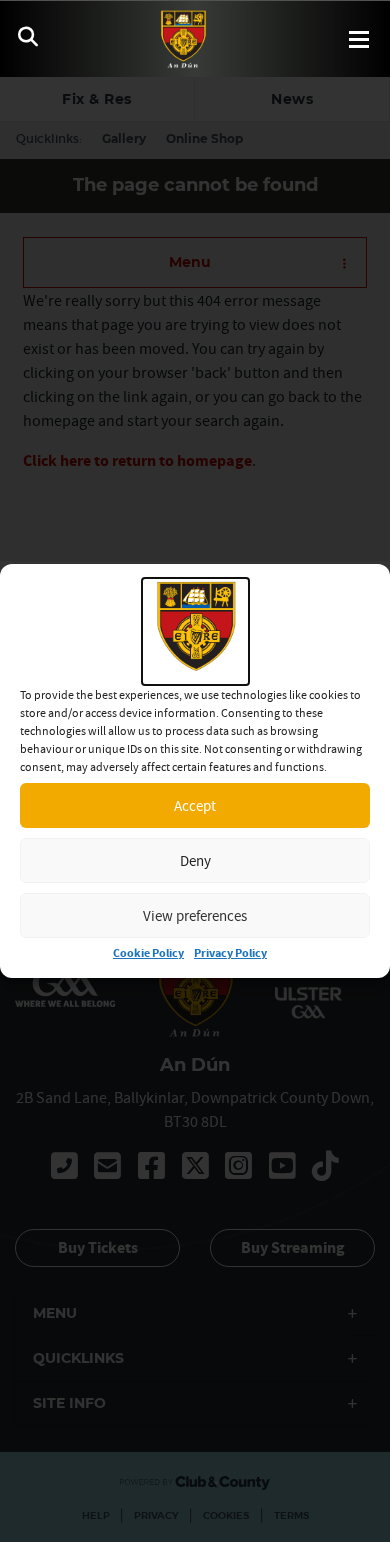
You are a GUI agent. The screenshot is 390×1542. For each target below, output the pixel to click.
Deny (195, 860)
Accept (195, 805)
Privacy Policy (230, 953)
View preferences (195, 915)
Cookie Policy (148, 953)
